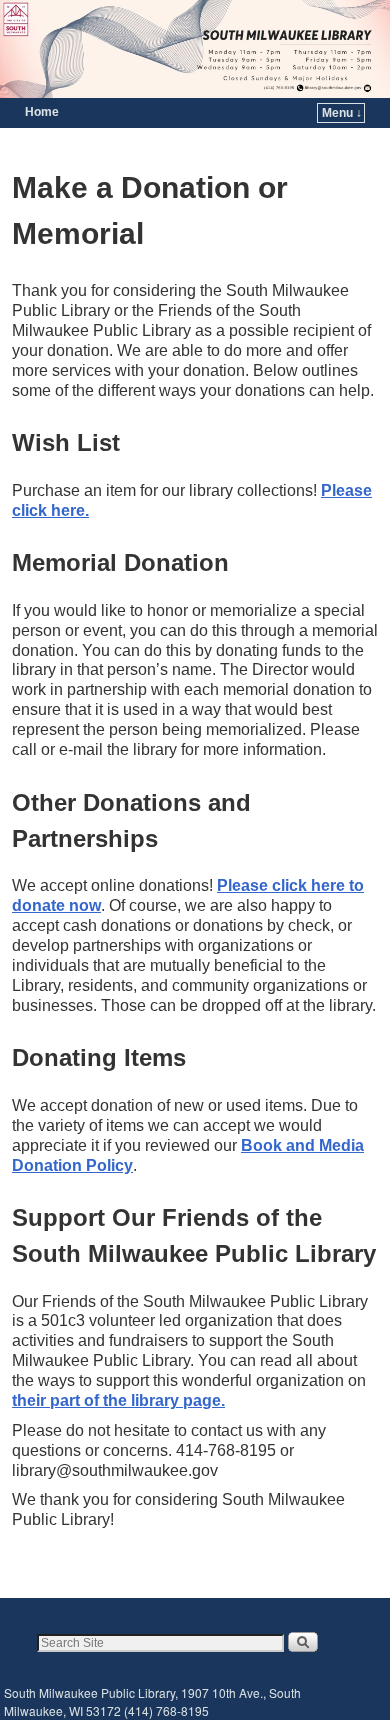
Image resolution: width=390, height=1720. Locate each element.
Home (42, 112)
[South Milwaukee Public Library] (195, 49)
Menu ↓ (342, 113)
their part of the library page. (118, 1400)
